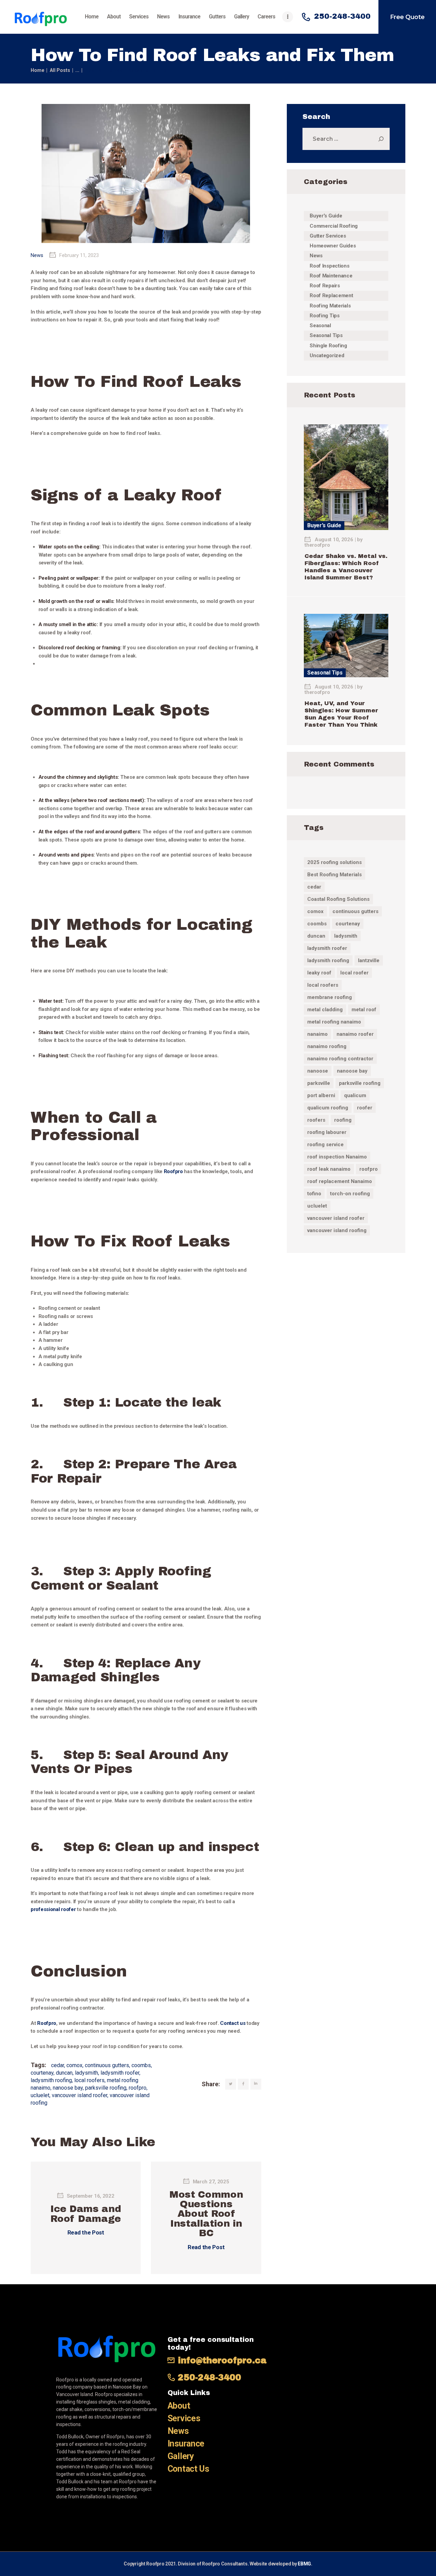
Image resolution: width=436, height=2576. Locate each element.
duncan (64, 2073)
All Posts (60, 70)
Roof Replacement (331, 296)
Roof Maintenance (331, 276)
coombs (141, 2065)
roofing (343, 1120)
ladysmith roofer (120, 2073)
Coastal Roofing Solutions (338, 899)
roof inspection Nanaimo (337, 1157)
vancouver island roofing (337, 1230)
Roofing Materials (330, 306)
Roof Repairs (325, 286)
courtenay (42, 2073)
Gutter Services (328, 236)
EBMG (304, 2564)
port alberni (321, 1095)
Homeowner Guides (333, 246)
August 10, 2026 (334, 540)
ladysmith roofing (51, 2080)
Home (37, 70)
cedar (58, 2065)
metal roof (364, 1010)
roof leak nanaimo (329, 1169)
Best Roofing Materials (334, 875)
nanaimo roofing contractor (340, 1059)
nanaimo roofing (327, 1046)
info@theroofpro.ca (222, 2360)
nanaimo (317, 1034)
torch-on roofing (350, 1194)
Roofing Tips (325, 316)
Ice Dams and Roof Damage (86, 2214)
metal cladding (325, 1010)
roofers (316, 1120)
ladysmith (87, 2073)
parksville (319, 1083)
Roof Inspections (329, 266)
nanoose (318, 1071)
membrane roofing (330, 997)
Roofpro (173, 1171)
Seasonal (320, 325)
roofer (365, 1108)
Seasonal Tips (326, 335)
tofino (314, 1194)
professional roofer (53, 1909)
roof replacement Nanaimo (340, 1181)
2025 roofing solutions (334, 862)
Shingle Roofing (328, 346)
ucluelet (40, 2095)
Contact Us (188, 2469)
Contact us (233, 2023)
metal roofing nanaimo (334, 1022)
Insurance (186, 2444)
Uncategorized (327, 355)
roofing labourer (327, 1132)
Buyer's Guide (326, 216)
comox (74, 2065)
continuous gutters (107, 2065)
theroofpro (317, 545)
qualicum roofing (328, 1108)
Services (184, 2418)
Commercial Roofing (334, 226)
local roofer (354, 973)
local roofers (89, 2080)
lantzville (369, 960)
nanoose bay (68, 2088)
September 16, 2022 (91, 2196)
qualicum (355, 1095)
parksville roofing (106, 2088)
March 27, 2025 (211, 2182)
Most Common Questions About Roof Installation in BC (206, 2214)
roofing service (325, 1145)
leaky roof (319, 973)
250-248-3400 (209, 2377)
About (179, 2406)
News (37, 255)
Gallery (181, 2456)
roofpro (138, 2088)
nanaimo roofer (355, 1034)
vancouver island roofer (80, 2095)
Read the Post (86, 2232)
